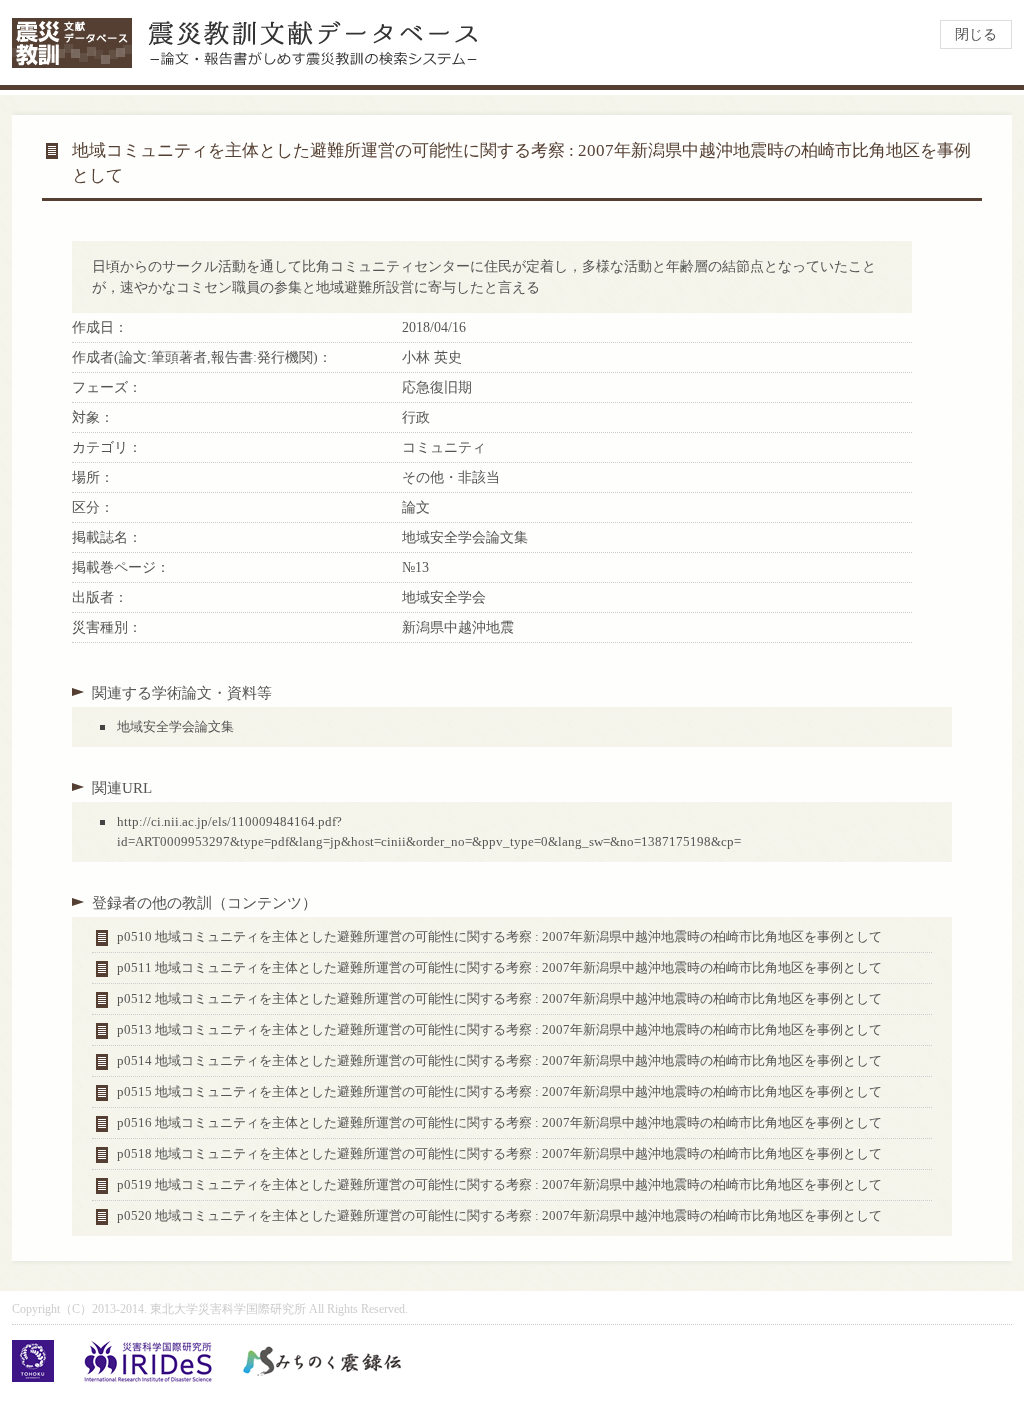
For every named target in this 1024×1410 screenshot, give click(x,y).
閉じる (976, 34)
